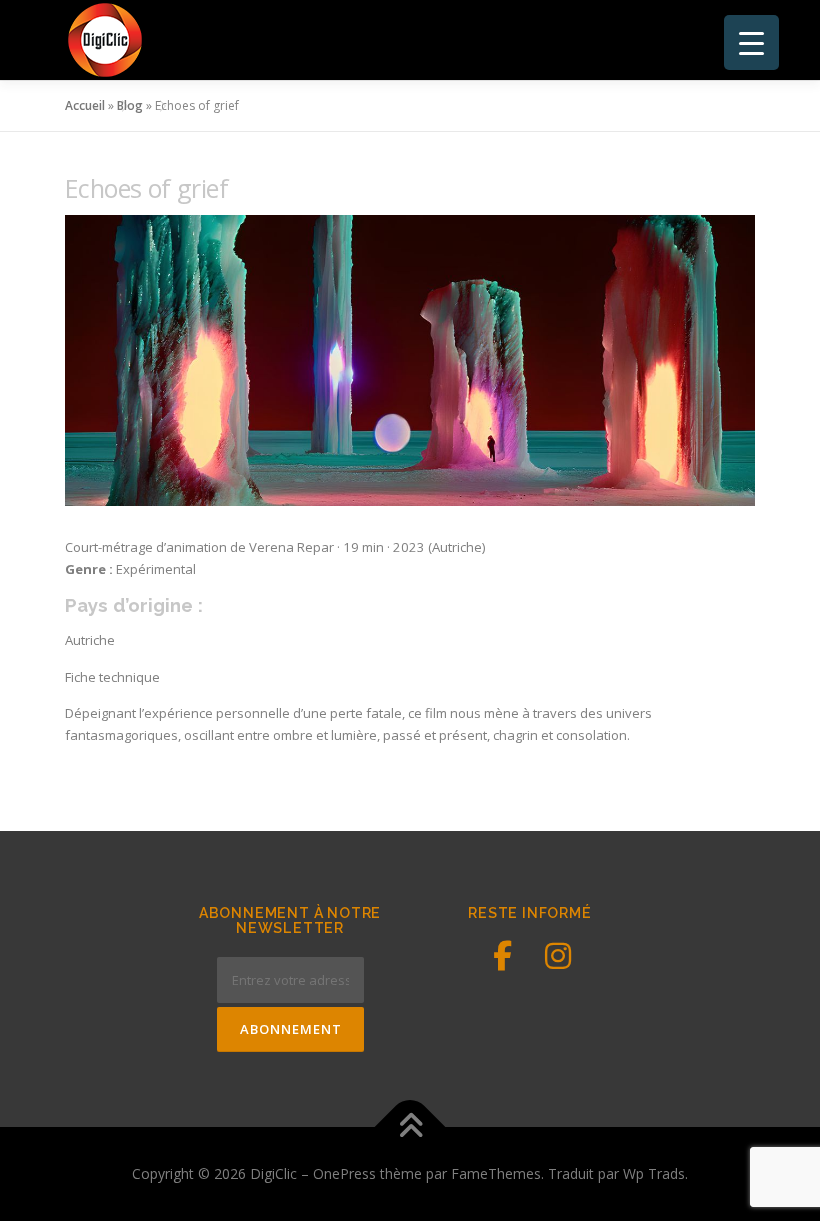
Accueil (85, 105)
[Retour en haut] (410, 1126)
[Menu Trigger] (751, 42)
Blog (130, 105)
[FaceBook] (502, 956)
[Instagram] (558, 956)
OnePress (344, 1173)
